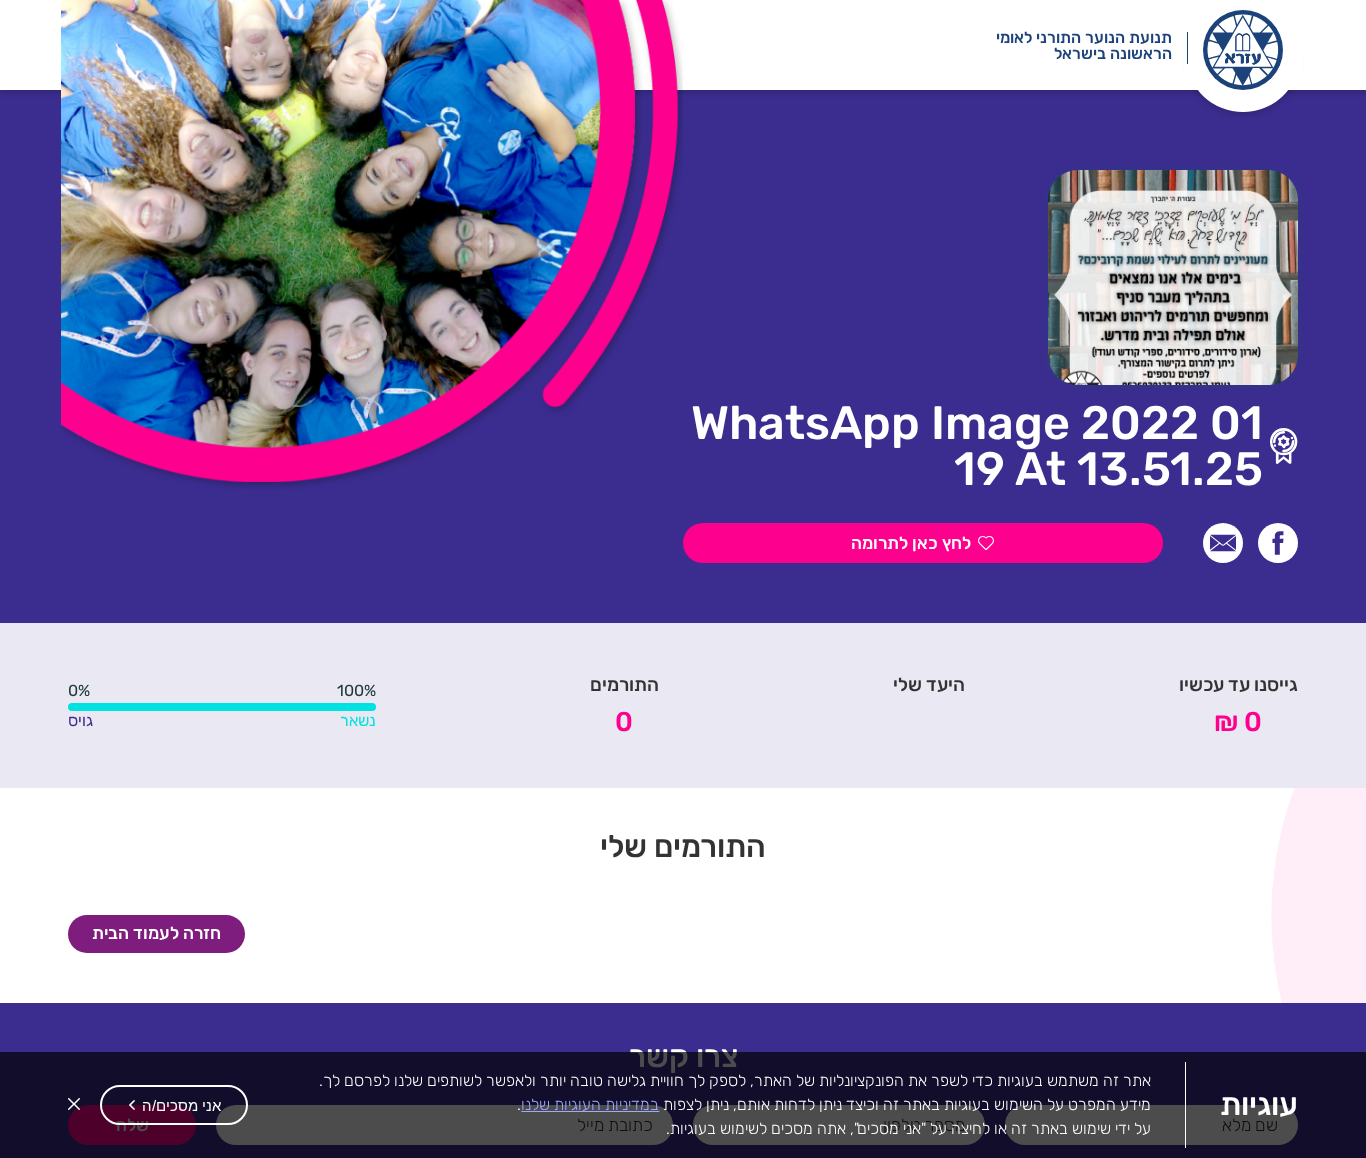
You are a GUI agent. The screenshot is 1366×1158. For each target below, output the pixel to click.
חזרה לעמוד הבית (156, 933)
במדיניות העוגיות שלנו (590, 1104)
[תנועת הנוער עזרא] (1243, 50)
